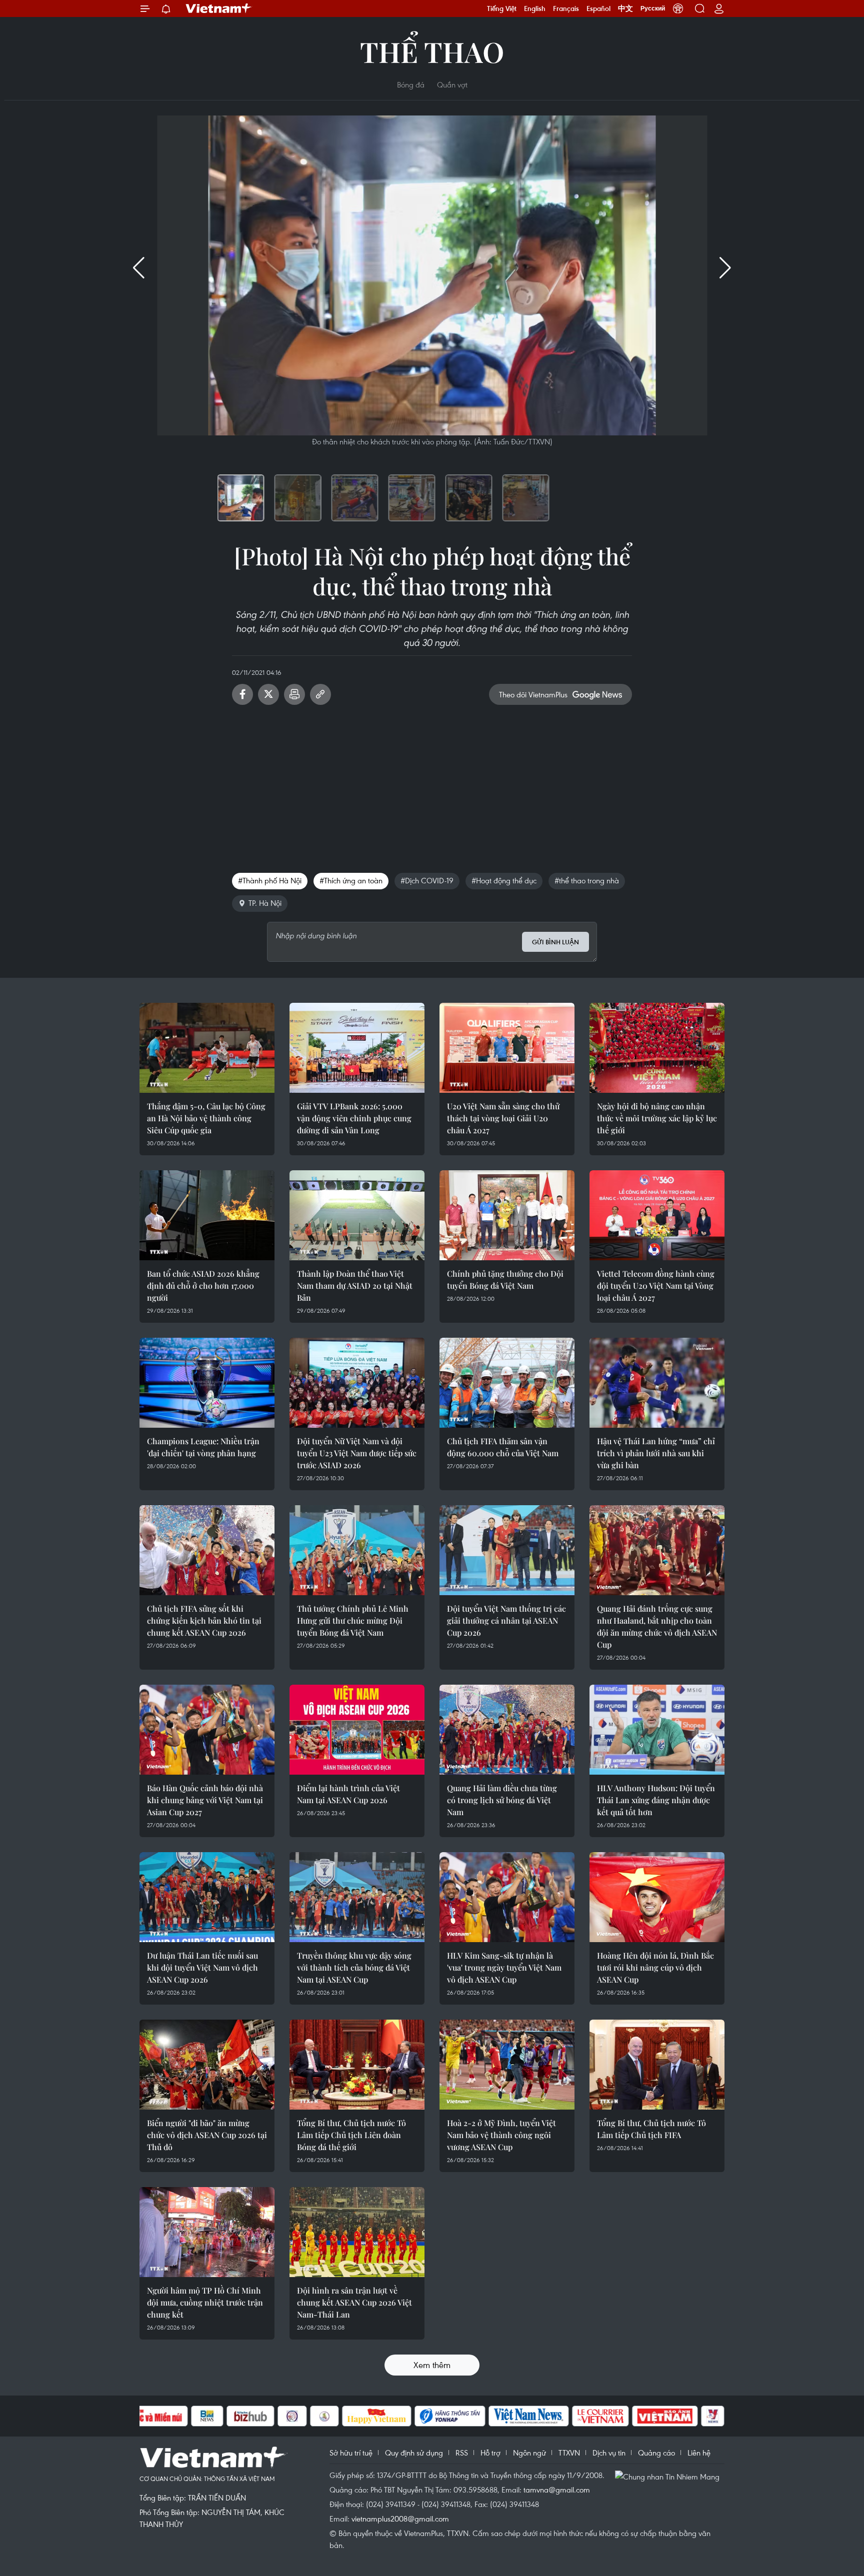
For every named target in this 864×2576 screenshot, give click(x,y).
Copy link (320, 694)
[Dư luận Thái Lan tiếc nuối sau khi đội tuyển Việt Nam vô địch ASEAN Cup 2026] (207, 1897)
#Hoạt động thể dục (504, 880)
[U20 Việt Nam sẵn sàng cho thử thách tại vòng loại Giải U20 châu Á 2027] (507, 1048)
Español (598, 8)
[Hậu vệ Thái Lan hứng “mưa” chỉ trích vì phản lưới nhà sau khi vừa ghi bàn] (657, 1383)
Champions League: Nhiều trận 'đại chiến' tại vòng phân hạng (203, 1447)
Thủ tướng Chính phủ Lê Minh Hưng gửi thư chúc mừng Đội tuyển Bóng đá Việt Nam (353, 1620)
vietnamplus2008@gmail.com (400, 2519)
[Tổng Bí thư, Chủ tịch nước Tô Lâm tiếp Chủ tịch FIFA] (657, 2065)
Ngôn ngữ (529, 2453)
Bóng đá (411, 84)
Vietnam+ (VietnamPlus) (219, 8)
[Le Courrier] (600, 2416)
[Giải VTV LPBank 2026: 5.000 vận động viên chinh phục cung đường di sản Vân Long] (357, 1048)
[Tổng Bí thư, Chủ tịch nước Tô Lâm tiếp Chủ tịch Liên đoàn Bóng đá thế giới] (357, 2065)
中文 (625, 8)
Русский (653, 8)
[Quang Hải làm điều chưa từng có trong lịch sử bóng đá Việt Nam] (507, 1730)
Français (566, 8)
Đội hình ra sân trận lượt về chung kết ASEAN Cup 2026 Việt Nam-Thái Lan (354, 2302)
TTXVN (569, 2453)
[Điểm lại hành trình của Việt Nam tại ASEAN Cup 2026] (357, 1730)
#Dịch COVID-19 (427, 880)
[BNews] (207, 2416)
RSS (462, 2453)
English (535, 8)
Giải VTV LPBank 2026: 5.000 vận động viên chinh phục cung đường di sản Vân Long (354, 1118)
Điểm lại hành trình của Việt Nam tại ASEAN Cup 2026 (348, 1794)
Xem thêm (432, 2365)
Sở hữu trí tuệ (351, 2453)
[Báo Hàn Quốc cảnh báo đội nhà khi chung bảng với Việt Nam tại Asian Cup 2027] (207, 1730)
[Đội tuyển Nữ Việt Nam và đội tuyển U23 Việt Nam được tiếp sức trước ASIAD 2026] (357, 1383)
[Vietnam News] (529, 2416)
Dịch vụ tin (609, 2453)
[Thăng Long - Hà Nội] (678, 8)
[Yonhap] (450, 2416)
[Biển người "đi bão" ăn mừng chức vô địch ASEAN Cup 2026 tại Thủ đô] (207, 2065)
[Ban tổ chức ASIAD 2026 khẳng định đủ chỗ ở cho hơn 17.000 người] (207, 1215)
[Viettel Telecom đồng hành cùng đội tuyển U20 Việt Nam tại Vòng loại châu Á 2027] (657, 1215)
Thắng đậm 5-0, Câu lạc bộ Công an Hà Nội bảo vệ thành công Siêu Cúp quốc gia (206, 1118)
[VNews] (713, 2416)
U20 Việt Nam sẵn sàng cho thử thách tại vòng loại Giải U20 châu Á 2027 (503, 1118)
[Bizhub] (250, 2416)
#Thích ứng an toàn (351, 880)
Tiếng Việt (502, 8)
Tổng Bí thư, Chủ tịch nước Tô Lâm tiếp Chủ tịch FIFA (651, 2129)
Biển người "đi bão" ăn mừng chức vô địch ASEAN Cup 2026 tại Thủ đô (207, 2135)
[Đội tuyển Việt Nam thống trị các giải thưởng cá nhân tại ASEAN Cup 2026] (507, 1550)
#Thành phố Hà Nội (270, 880)
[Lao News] (292, 2416)
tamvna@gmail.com (557, 2490)
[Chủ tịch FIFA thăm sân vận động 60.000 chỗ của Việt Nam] (507, 1383)
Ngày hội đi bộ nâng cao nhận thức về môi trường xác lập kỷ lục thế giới (657, 1118)
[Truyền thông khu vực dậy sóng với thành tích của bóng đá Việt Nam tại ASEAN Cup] (357, 1897)
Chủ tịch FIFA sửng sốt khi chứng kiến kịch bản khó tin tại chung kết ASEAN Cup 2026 (204, 1620)
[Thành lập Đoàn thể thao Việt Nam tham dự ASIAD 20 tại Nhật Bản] (357, 1215)
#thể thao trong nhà (587, 880)
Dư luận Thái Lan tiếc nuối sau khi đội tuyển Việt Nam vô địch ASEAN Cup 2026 (202, 1967)
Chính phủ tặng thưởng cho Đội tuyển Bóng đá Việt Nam (505, 1280)
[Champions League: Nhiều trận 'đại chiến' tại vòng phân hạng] (207, 1383)
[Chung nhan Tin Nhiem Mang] (669, 2476)
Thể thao (432, 51)
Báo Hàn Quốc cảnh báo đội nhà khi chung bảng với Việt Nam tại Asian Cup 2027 (205, 1800)
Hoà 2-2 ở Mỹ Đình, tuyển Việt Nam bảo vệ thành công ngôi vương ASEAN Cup (501, 2135)
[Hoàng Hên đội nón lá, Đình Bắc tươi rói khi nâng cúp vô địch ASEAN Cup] (657, 1897)
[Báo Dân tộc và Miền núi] (151, 2416)
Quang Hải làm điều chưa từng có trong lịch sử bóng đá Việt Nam (502, 1800)
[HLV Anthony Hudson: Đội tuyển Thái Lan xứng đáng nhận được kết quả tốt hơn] (657, 1730)
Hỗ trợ (490, 2453)
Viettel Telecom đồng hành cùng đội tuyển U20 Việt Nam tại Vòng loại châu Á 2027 (656, 1286)
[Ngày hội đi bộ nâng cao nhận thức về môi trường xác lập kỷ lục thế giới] (657, 1048)
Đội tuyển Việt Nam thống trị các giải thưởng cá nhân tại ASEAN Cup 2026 (506, 1620)
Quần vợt (452, 84)
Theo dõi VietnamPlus (533, 694)
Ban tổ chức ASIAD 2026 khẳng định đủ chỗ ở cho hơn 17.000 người (203, 1286)
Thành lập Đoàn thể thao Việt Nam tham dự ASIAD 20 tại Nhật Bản (355, 1286)
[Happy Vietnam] (377, 2416)
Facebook (242, 694)
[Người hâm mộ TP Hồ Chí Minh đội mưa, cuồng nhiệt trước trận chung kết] (207, 2232)
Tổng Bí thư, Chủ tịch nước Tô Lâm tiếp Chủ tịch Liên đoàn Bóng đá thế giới (351, 2135)
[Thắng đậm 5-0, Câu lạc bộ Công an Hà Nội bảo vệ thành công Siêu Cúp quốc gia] (207, 1048)
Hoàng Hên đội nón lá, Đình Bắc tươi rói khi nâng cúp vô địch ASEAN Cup (655, 1967)
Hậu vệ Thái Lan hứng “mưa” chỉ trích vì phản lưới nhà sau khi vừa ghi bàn (656, 1453)
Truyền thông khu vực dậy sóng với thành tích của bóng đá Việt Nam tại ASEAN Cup (354, 1967)
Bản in (294, 694)
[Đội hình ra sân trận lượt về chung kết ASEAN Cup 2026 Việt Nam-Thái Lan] (357, 2232)
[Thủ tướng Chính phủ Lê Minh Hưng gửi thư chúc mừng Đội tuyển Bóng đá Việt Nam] (357, 1550)
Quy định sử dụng (414, 2453)
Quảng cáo (656, 2453)
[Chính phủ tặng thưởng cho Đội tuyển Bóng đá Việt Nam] (507, 1215)
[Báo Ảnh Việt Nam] (665, 2416)
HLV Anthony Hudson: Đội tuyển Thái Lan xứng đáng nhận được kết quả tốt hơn (656, 1800)
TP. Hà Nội (265, 903)
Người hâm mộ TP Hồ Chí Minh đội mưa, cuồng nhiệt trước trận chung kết (205, 2302)
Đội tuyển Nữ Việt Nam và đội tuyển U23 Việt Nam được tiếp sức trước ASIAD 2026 (357, 1453)
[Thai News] (324, 2416)
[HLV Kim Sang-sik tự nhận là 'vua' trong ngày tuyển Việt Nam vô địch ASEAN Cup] (507, 1897)
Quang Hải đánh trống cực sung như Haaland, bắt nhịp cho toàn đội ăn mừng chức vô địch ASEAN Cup (657, 1626)
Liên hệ (699, 2453)
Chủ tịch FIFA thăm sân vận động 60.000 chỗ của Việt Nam (503, 1447)
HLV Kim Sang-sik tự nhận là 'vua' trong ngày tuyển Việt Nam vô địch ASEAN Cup (504, 1967)
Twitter (268, 694)
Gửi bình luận (555, 942)
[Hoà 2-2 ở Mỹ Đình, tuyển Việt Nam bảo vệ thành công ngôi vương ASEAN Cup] (507, 2065)
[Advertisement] (432, 785)
